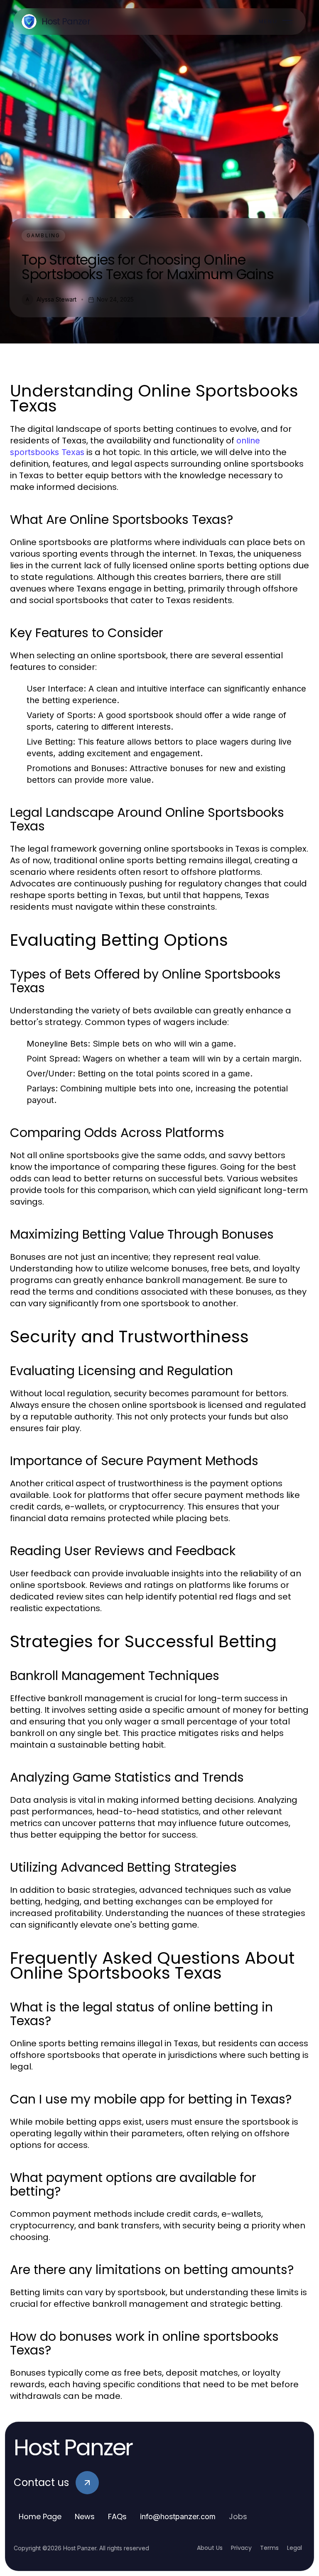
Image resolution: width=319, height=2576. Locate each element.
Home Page (40, 2516)
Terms (269, 2548)
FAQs (117, 2516)
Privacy (241, 2548)
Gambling (43, 235)
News (85, 2516)
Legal (294, 2548)
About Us (210, 2548)
